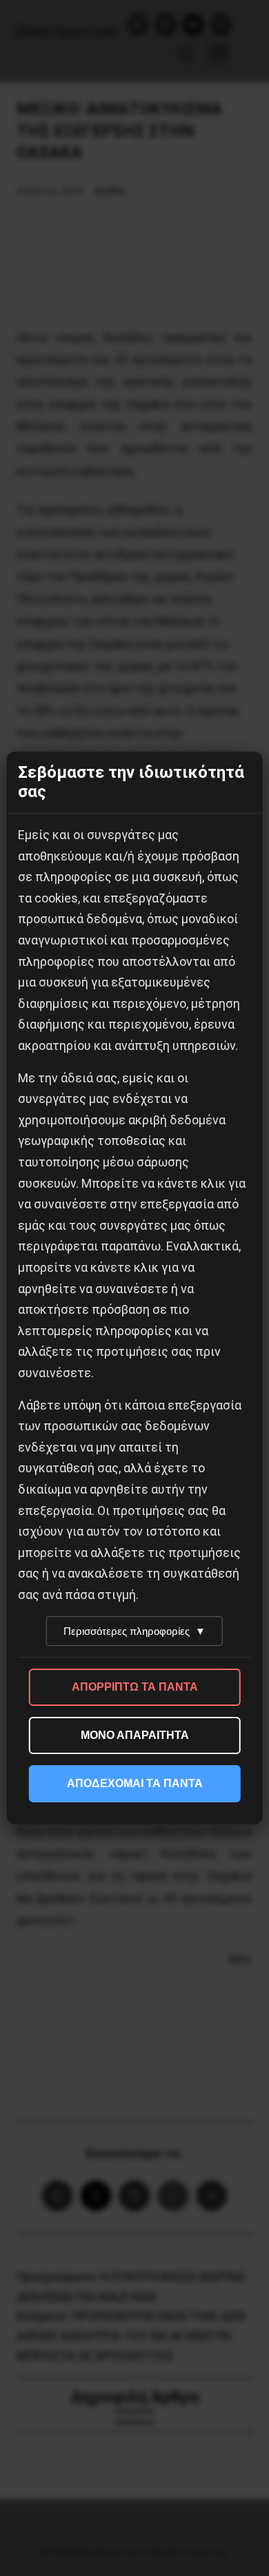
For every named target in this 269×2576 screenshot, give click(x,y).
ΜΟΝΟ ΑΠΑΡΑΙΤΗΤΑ (135, 1735)
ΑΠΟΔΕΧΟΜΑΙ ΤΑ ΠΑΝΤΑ (135, 1783)
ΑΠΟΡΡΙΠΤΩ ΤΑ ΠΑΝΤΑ (135, 1687)
